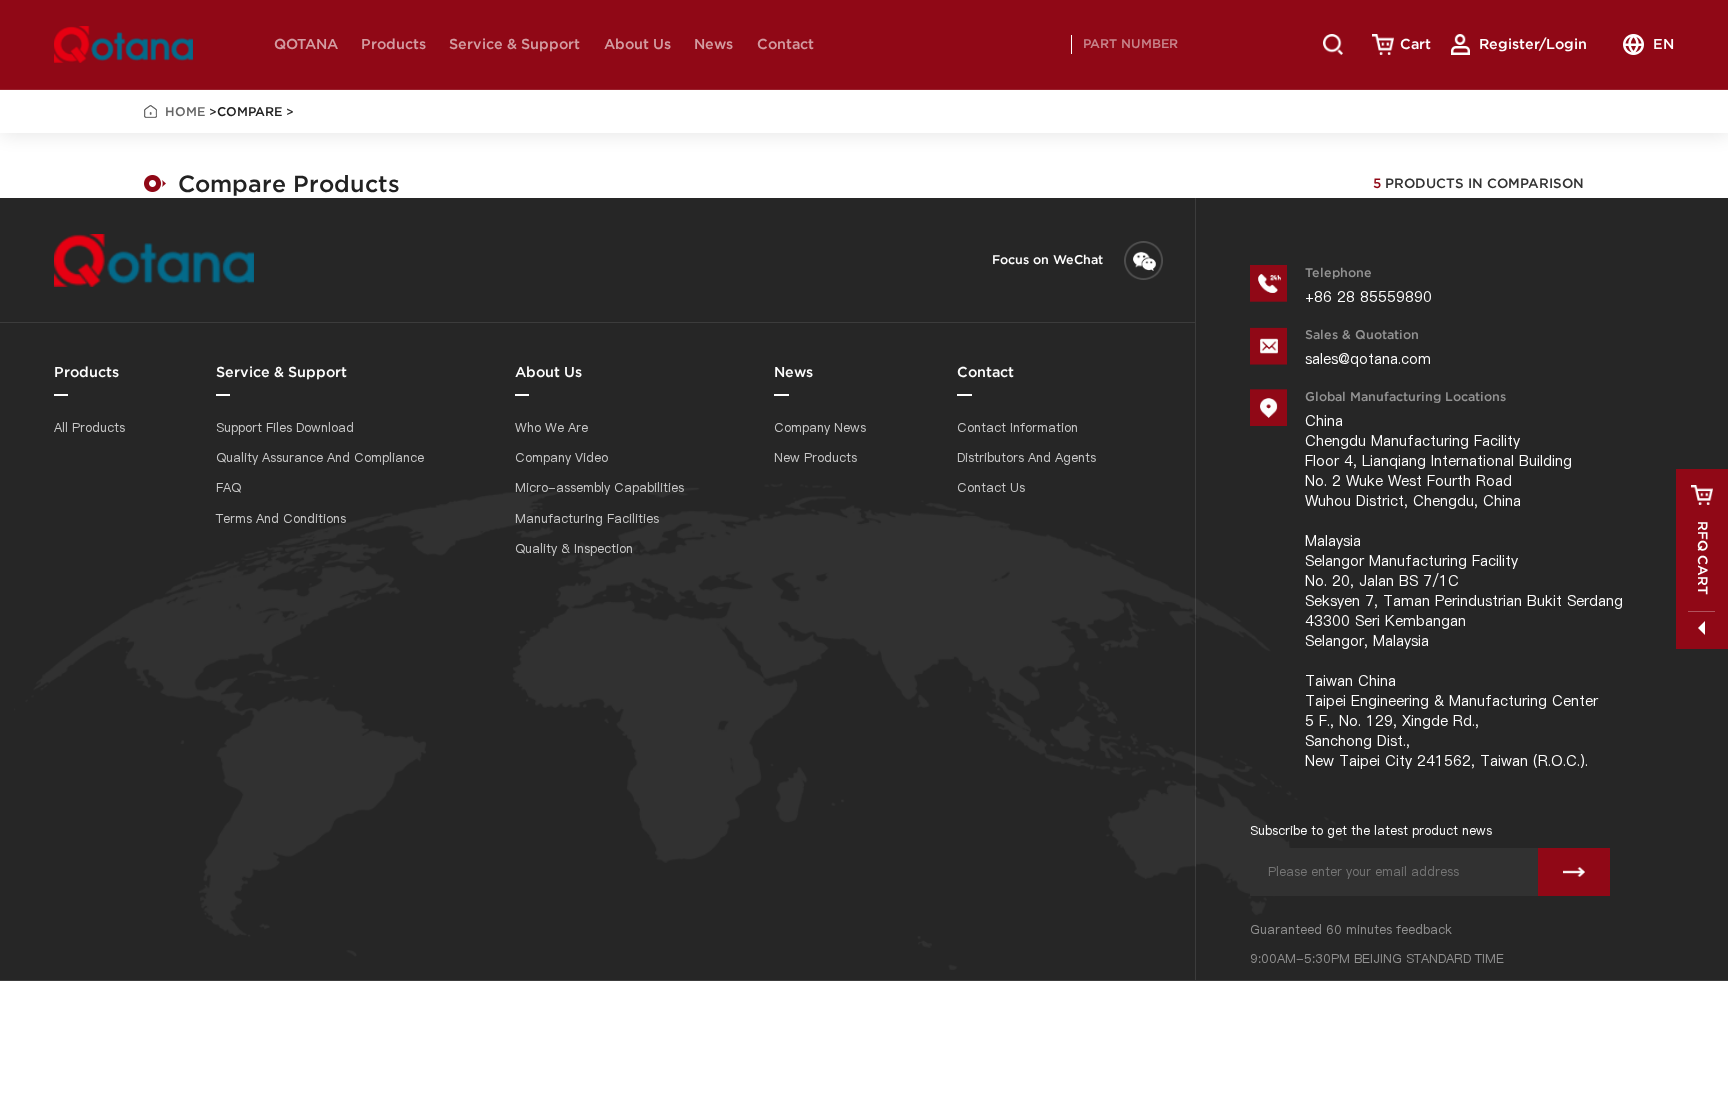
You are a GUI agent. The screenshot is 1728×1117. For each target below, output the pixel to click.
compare (249, 111)
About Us (637, 44)
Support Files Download (285, 427)
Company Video (561, 457)
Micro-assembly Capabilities (599, 487)
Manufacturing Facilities (587, 518)
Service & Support (514, 44)
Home (185, 111)
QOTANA (306, 44)
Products (393, 44)
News (713, 44)
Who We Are (551, 427)
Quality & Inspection (574, 548)
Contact (785, 44)
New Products (815, 457)
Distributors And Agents (1026, 457)
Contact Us (991, 487)
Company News (820, 427)
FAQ (228, 487)
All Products (89, 427)
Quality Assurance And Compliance (320, 457)
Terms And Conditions (281, 518)
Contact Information (1017, 427)
